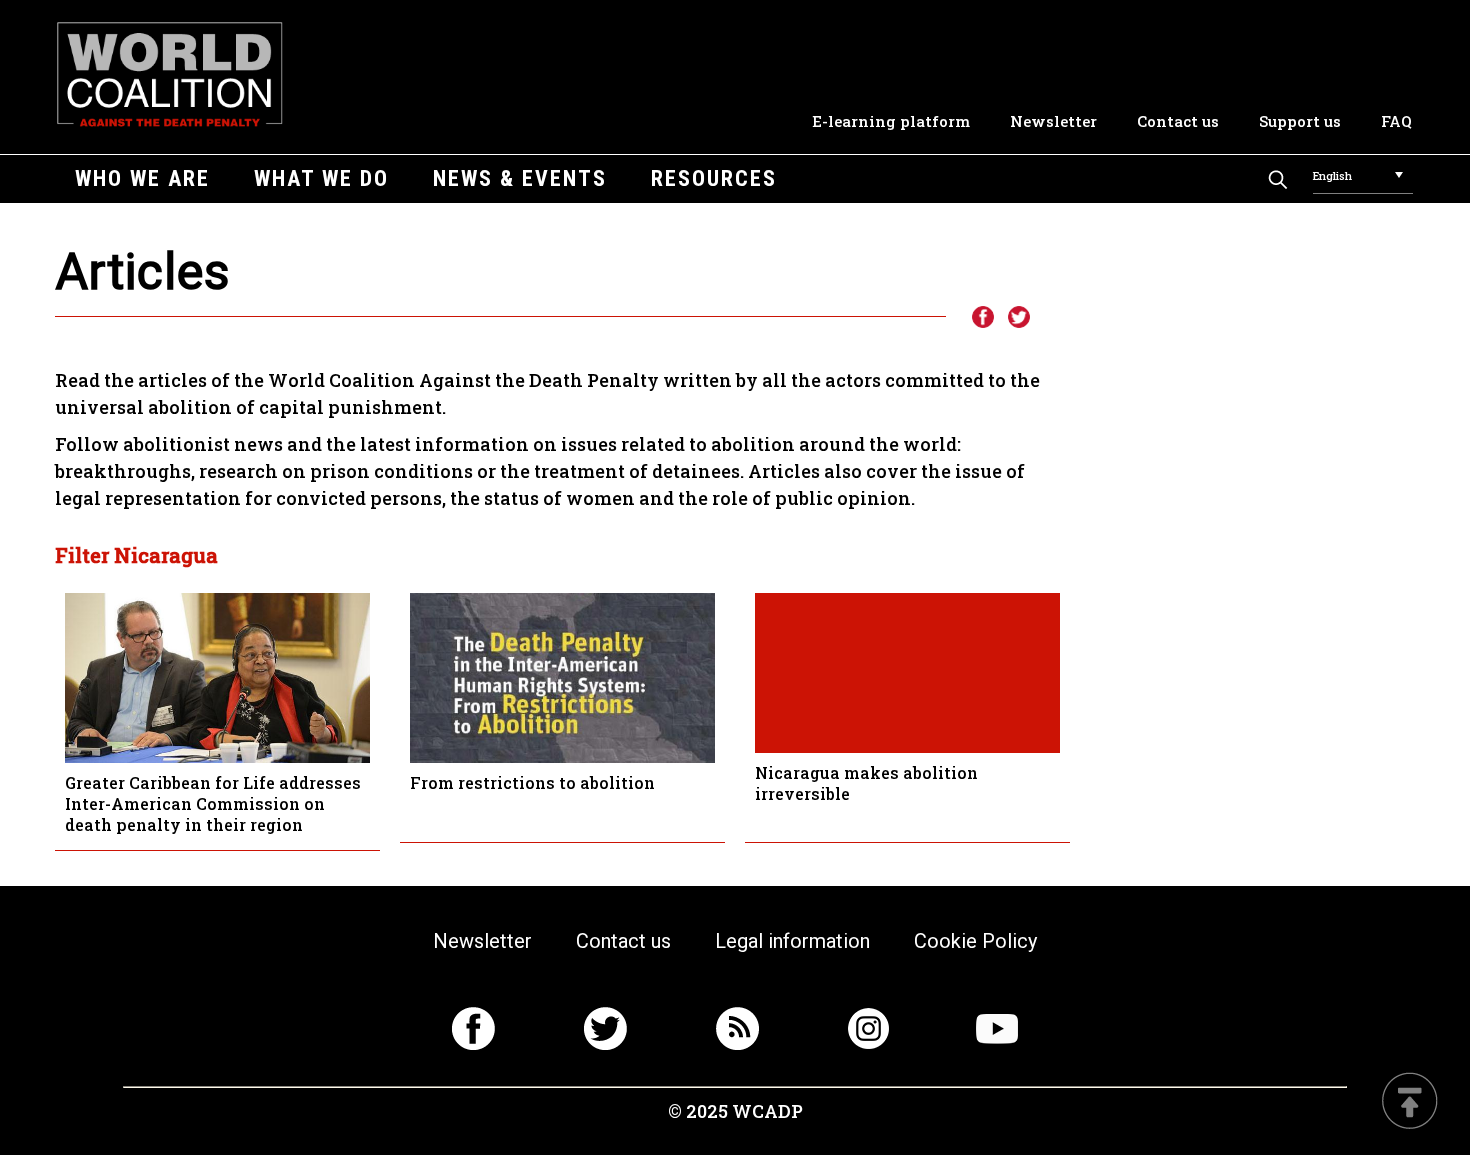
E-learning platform (891, 121)
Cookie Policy (975, 941)
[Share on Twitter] (1019, 318)
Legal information (792, 941)
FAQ (1396, 121)
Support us (1300, 121)
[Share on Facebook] (982, 318)
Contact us (1178, 121)
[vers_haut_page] (1410, 1102)
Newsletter (1053, 121)
